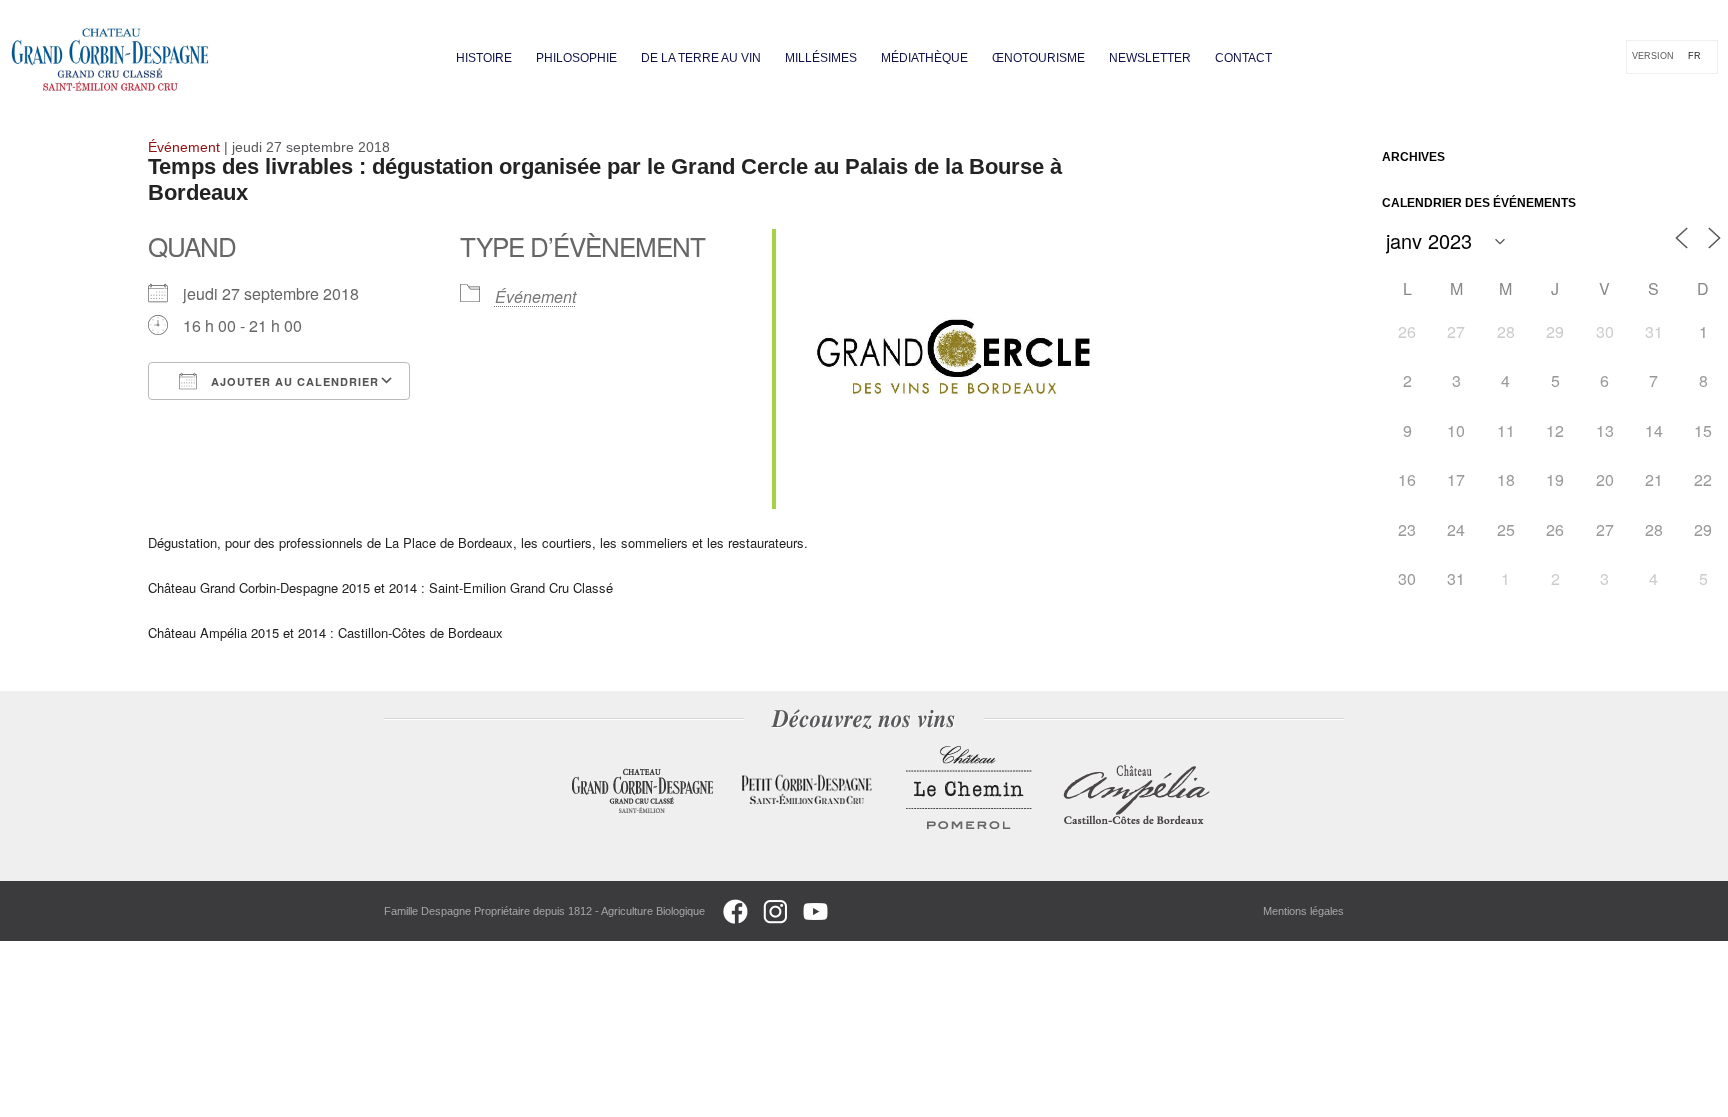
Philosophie (576, 58)
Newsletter (1150, 58)
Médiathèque (924, 58)
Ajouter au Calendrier (293, 381)
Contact (1243, 58)
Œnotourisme (1038, 58)
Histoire (484, 58)
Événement (535, 296)
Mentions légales (1303, 911)
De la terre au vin (701, 58)
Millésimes (821, 58)
